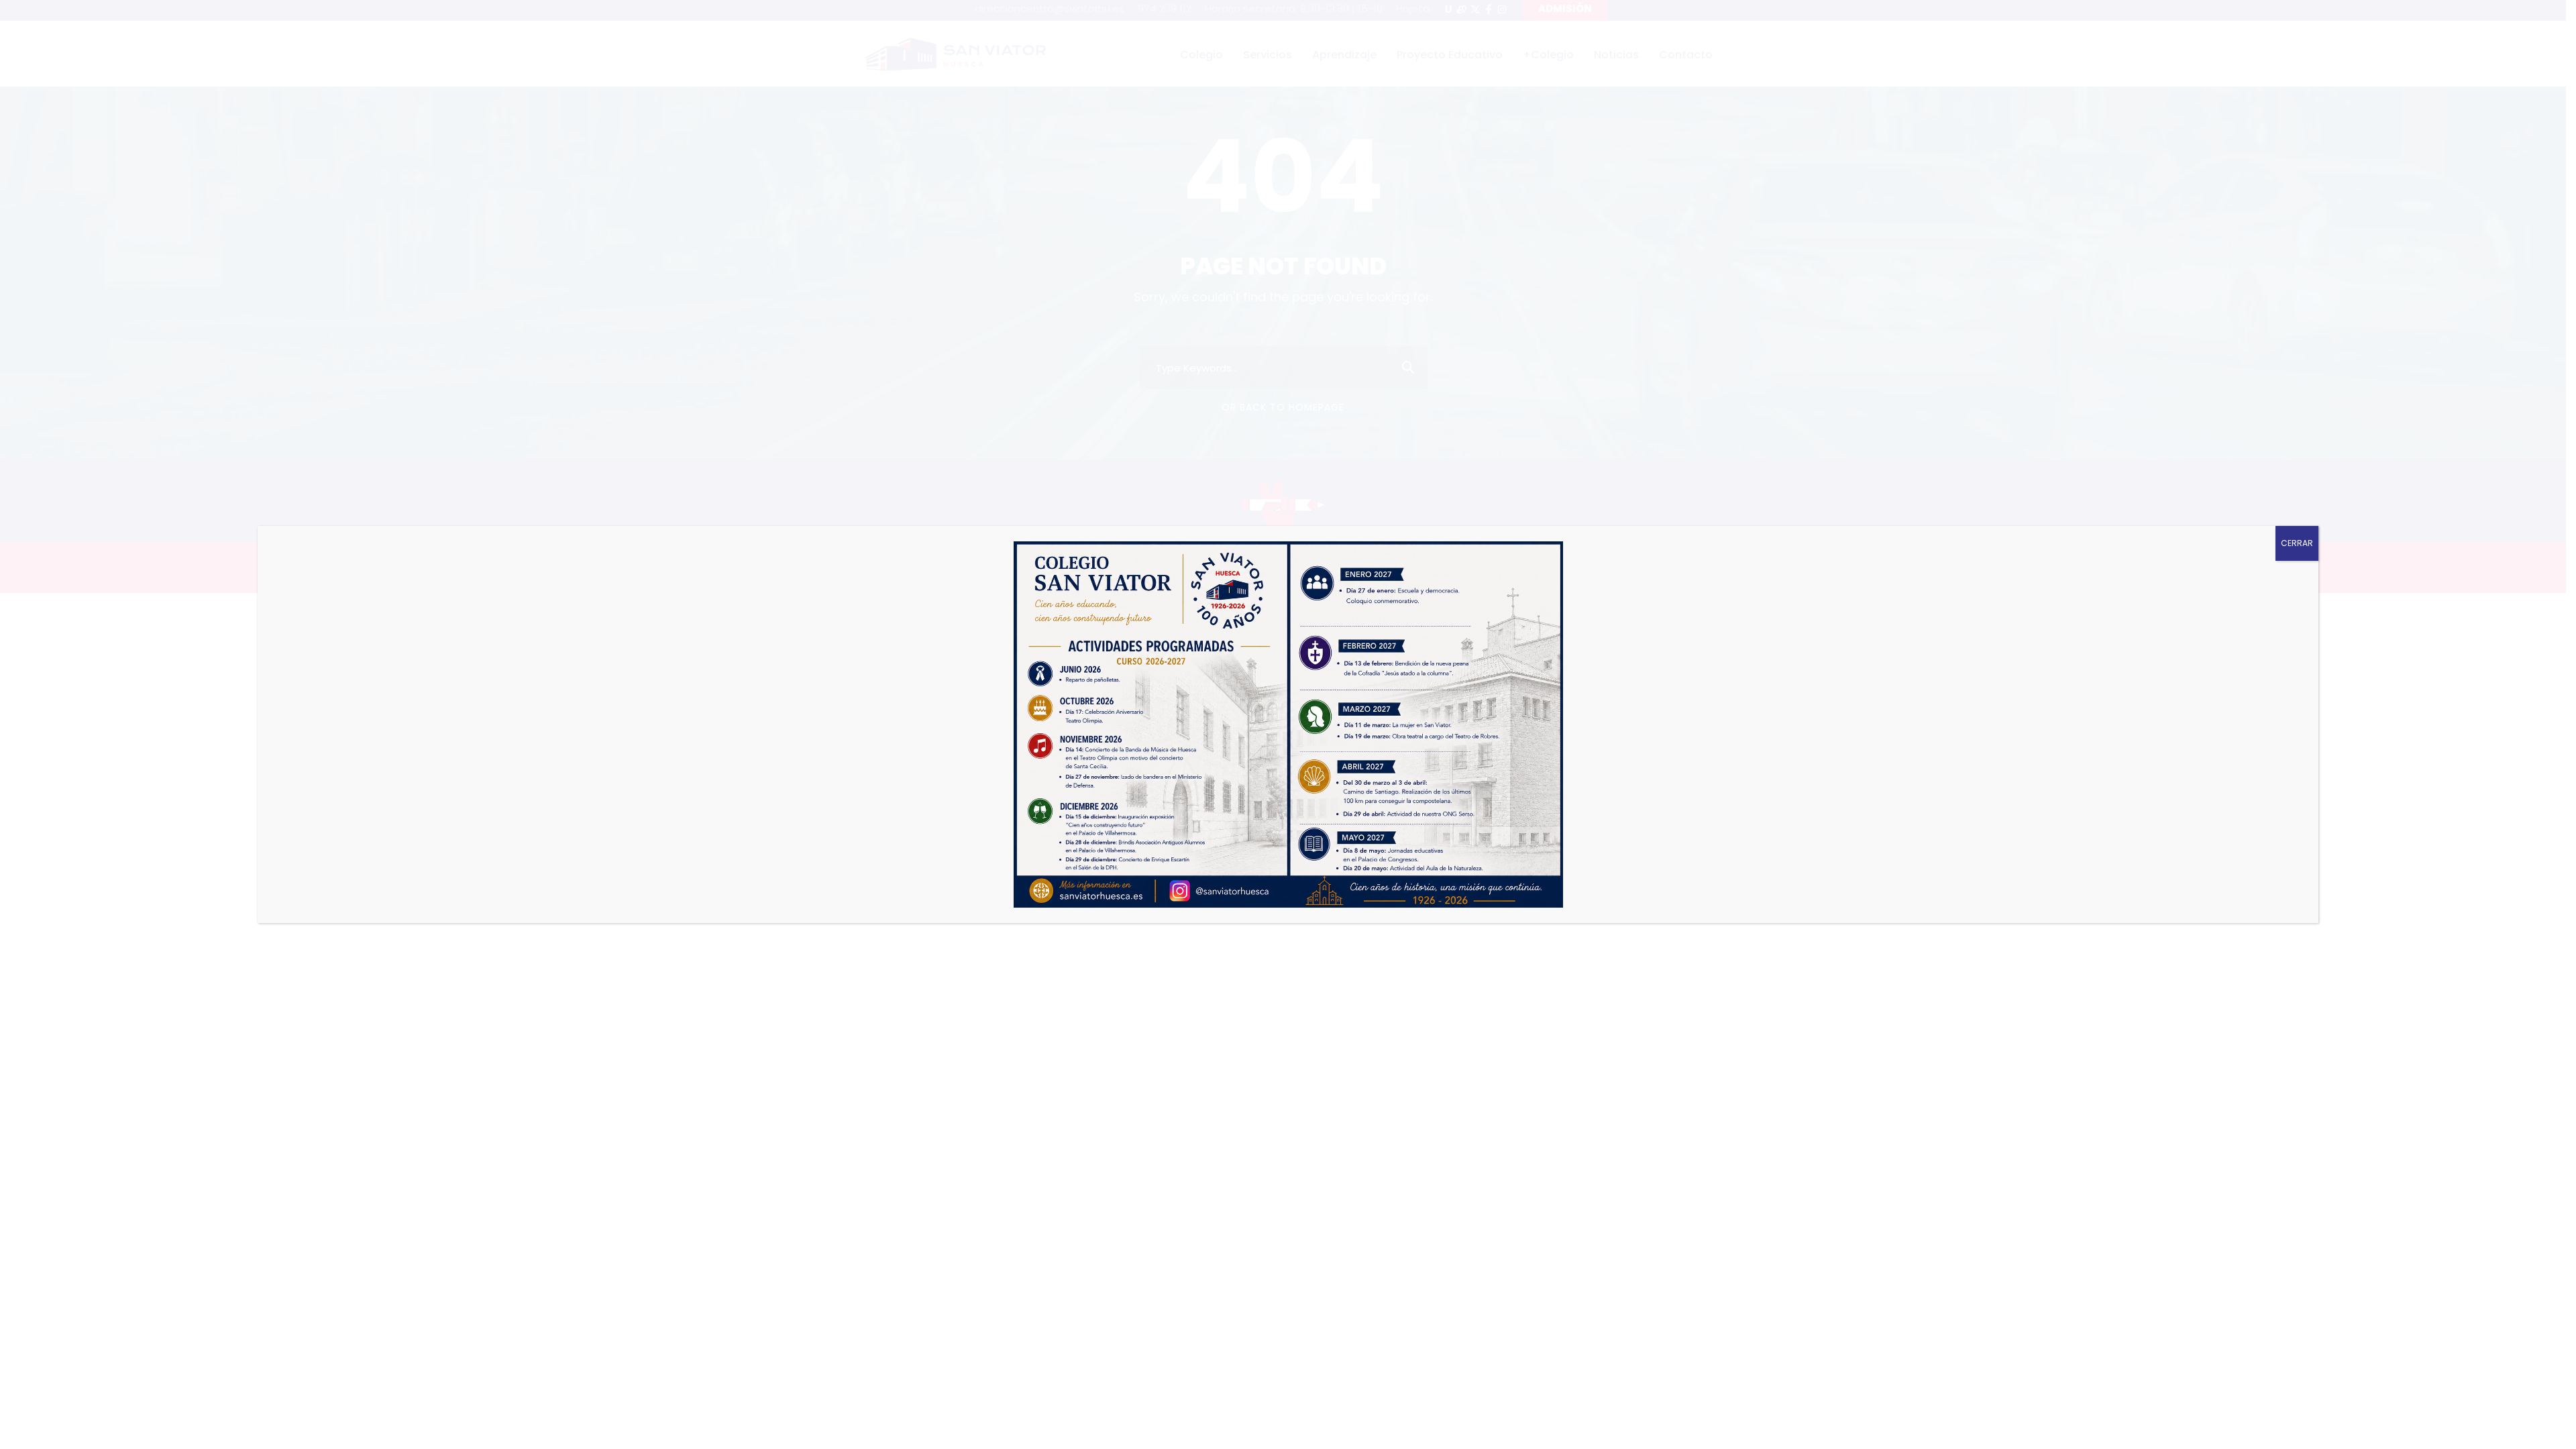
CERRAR (2297, 543)
